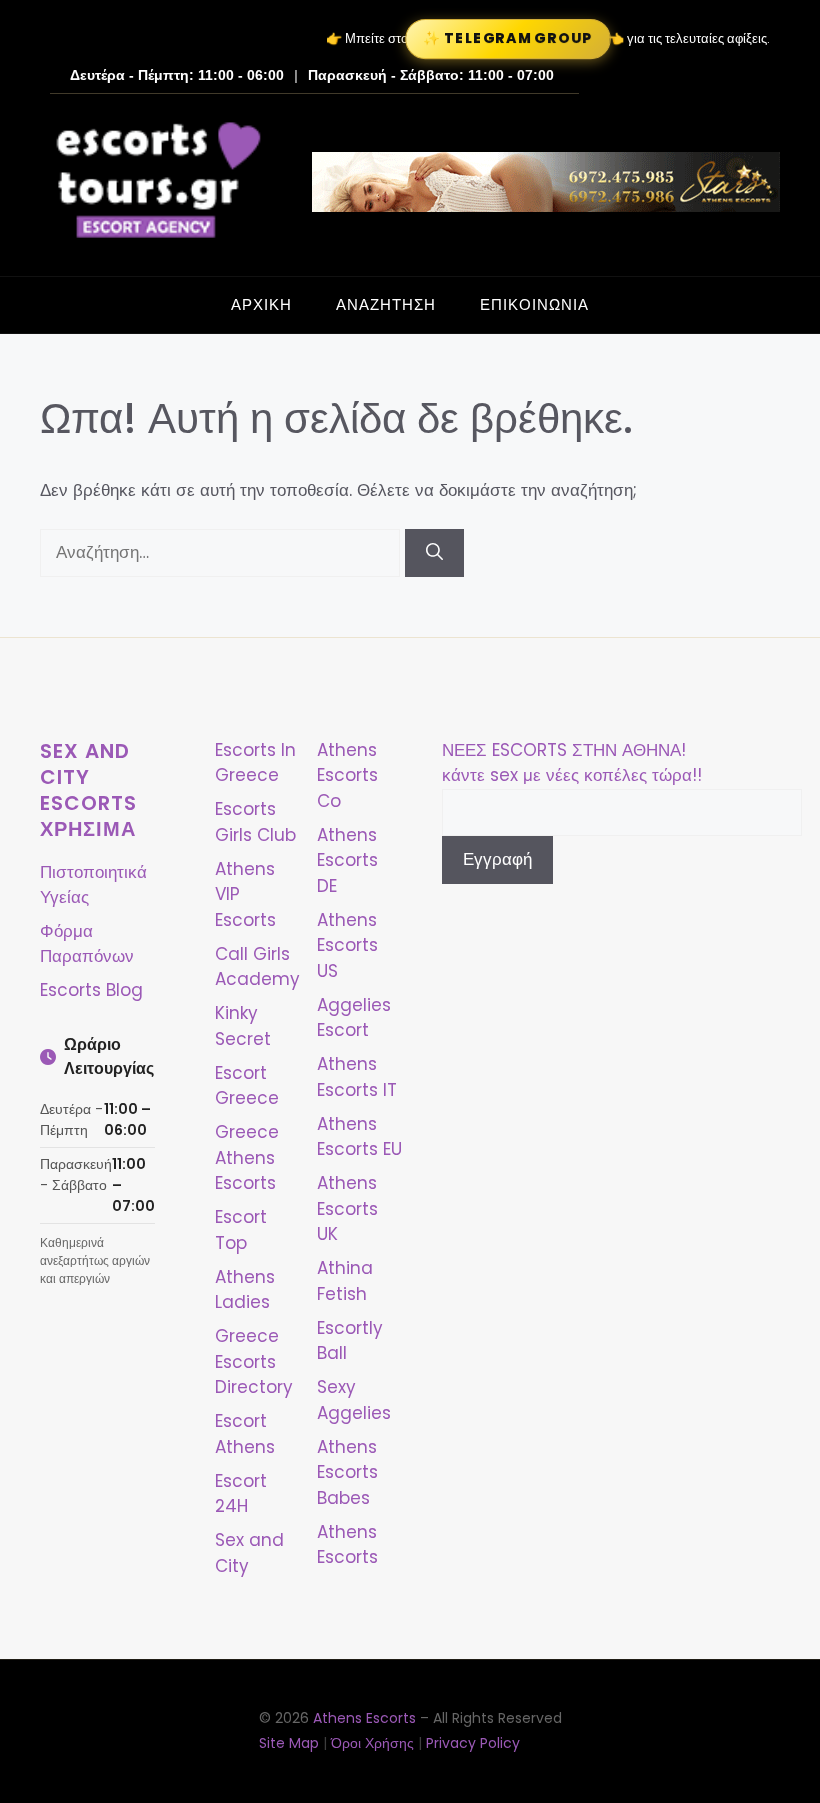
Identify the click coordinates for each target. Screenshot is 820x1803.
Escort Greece (247, 1086)
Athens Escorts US (347, 945)
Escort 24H (241, 1494)
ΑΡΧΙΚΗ (261, 304)
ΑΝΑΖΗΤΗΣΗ (386, 304)
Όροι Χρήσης (372, 1743)
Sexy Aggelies (354, 1400)
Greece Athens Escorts (247, 1157)
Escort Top (241, 1230)
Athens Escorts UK (347, 1208)
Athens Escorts (347, 1545)
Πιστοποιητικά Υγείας (93, 885)
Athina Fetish (345, 1281)
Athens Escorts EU (359, 1137)
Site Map (289, 1743)
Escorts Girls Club (255, 822)
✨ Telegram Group (508, 39)
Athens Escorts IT (357, 1077)
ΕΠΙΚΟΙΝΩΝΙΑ (534, 304)
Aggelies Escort (354, 1018)
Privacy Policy (473, 1743)
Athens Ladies (245, 1290)
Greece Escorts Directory (254, 1361)
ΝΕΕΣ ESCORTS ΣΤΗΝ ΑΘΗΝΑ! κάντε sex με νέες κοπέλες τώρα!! (572, 763)
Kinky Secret (243, 1026)
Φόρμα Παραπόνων (87, 944)
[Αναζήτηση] (434, 553)
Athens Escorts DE (347, 860)
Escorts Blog (91, 990)
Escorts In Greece (255, 763)
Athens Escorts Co (347, 775)
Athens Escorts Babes (347, 1472)
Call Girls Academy (257, 967)
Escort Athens (245, 1434)
